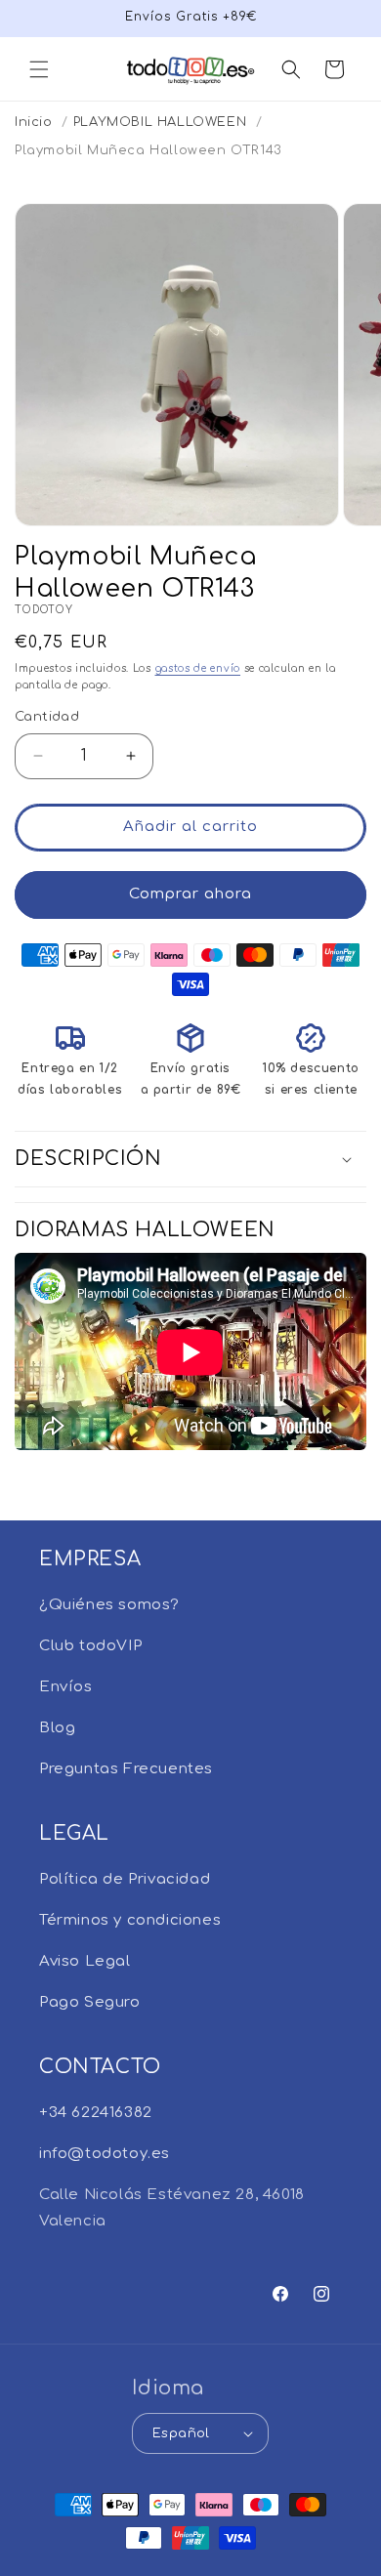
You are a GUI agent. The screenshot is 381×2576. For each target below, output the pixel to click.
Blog (57, 1728)
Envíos (66, 1687)
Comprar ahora (190, 894)
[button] (39, 69)
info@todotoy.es (105, 2154)
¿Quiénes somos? (109, 1605)
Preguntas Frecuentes (126, 1769)
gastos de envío (198, 668)
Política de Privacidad (125, 1879)
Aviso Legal (85, 1961)
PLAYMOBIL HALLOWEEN (160, 122)
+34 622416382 (96, 2113)
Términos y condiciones (130, 1920)
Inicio (34, 122)
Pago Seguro (90, 2002)
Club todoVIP (90, 1646)
